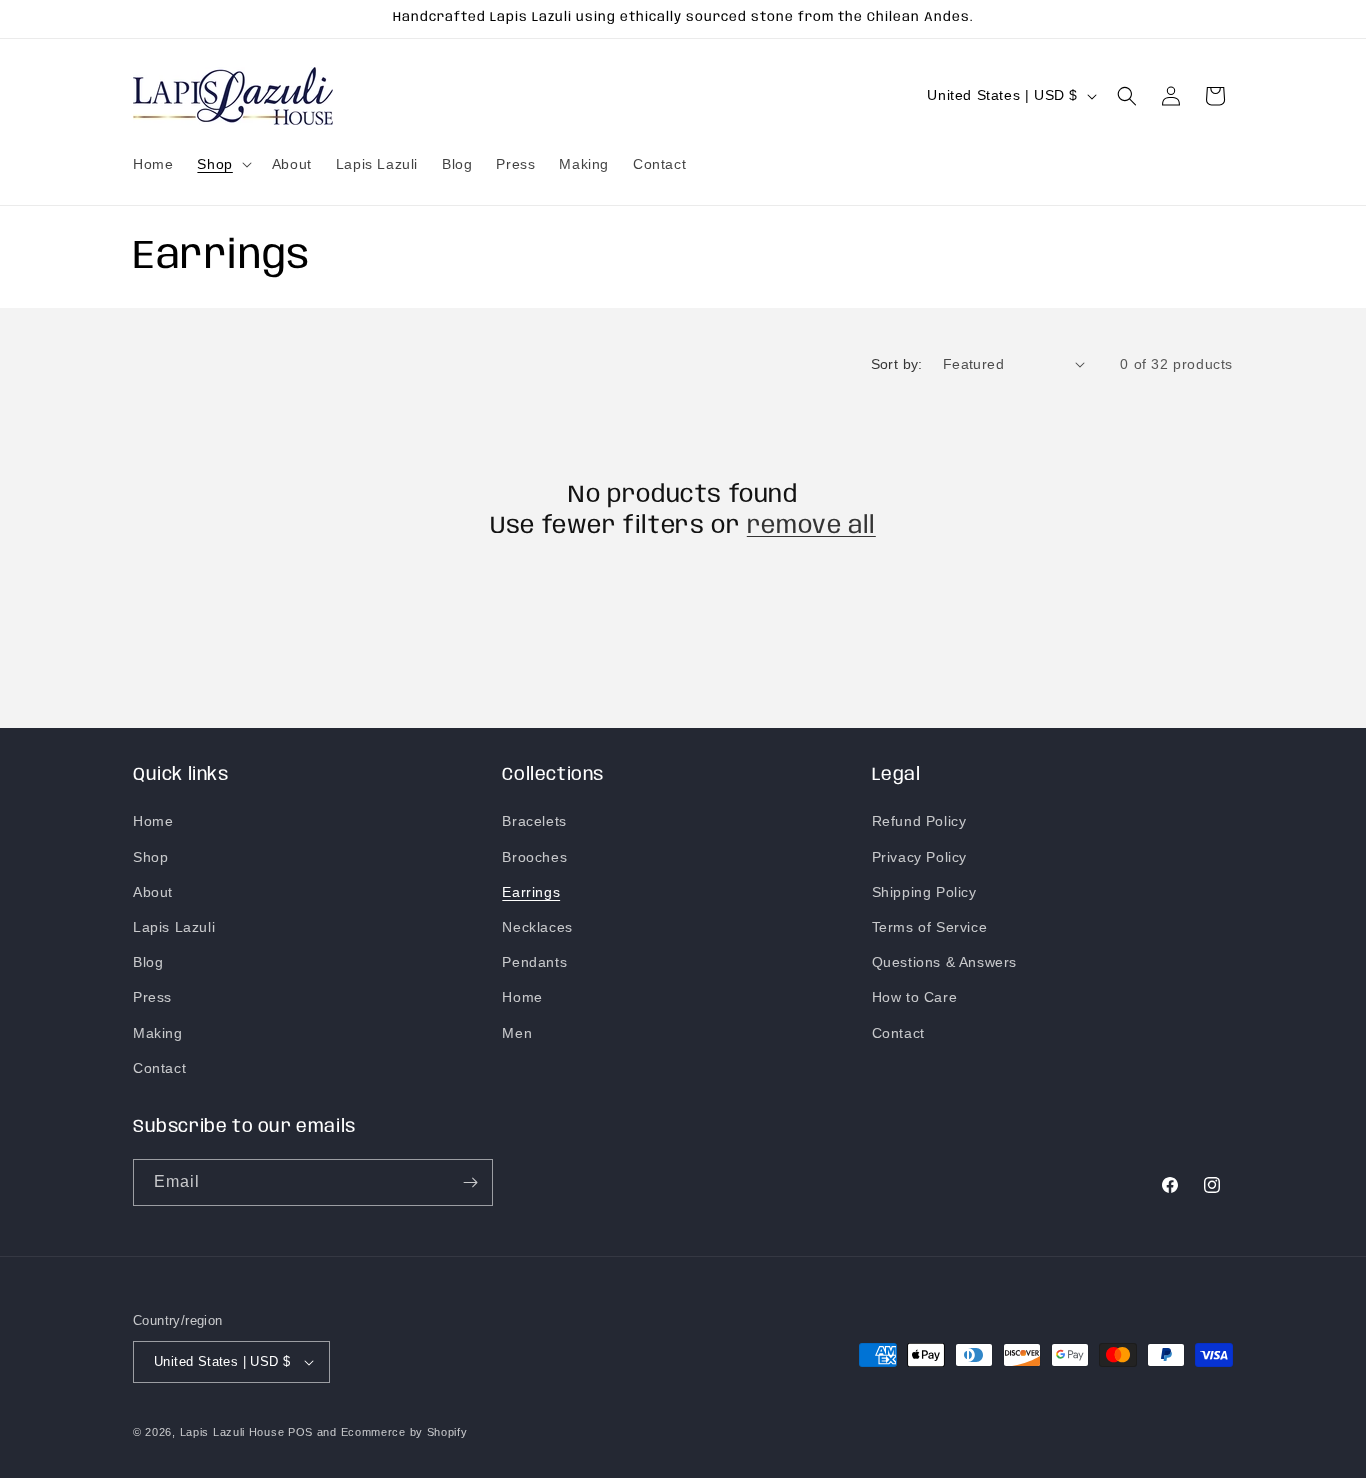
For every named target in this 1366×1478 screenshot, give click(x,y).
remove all (811, 526)
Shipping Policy (924, 892)
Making (158, 1033)
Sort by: (897, 364)
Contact (159, 1068)
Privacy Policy (919, 857)
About (153, 892)
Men (517, 1033)
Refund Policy (919, 821)
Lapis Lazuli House (232, 1432)
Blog (148, 962)
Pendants (534, 962)
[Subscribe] (470, 1182)
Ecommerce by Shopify (404, 1432)
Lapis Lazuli (174, 927)
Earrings (531, 892)
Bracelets (534, 821)
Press (152, 997)
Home (153, 821)
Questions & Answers (944, 962)
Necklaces (537, 927)
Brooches (534, 857)
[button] (222, 164)
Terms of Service (930, 927)
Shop (150, 857)
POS (300, 1432)
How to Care (915, 997)
